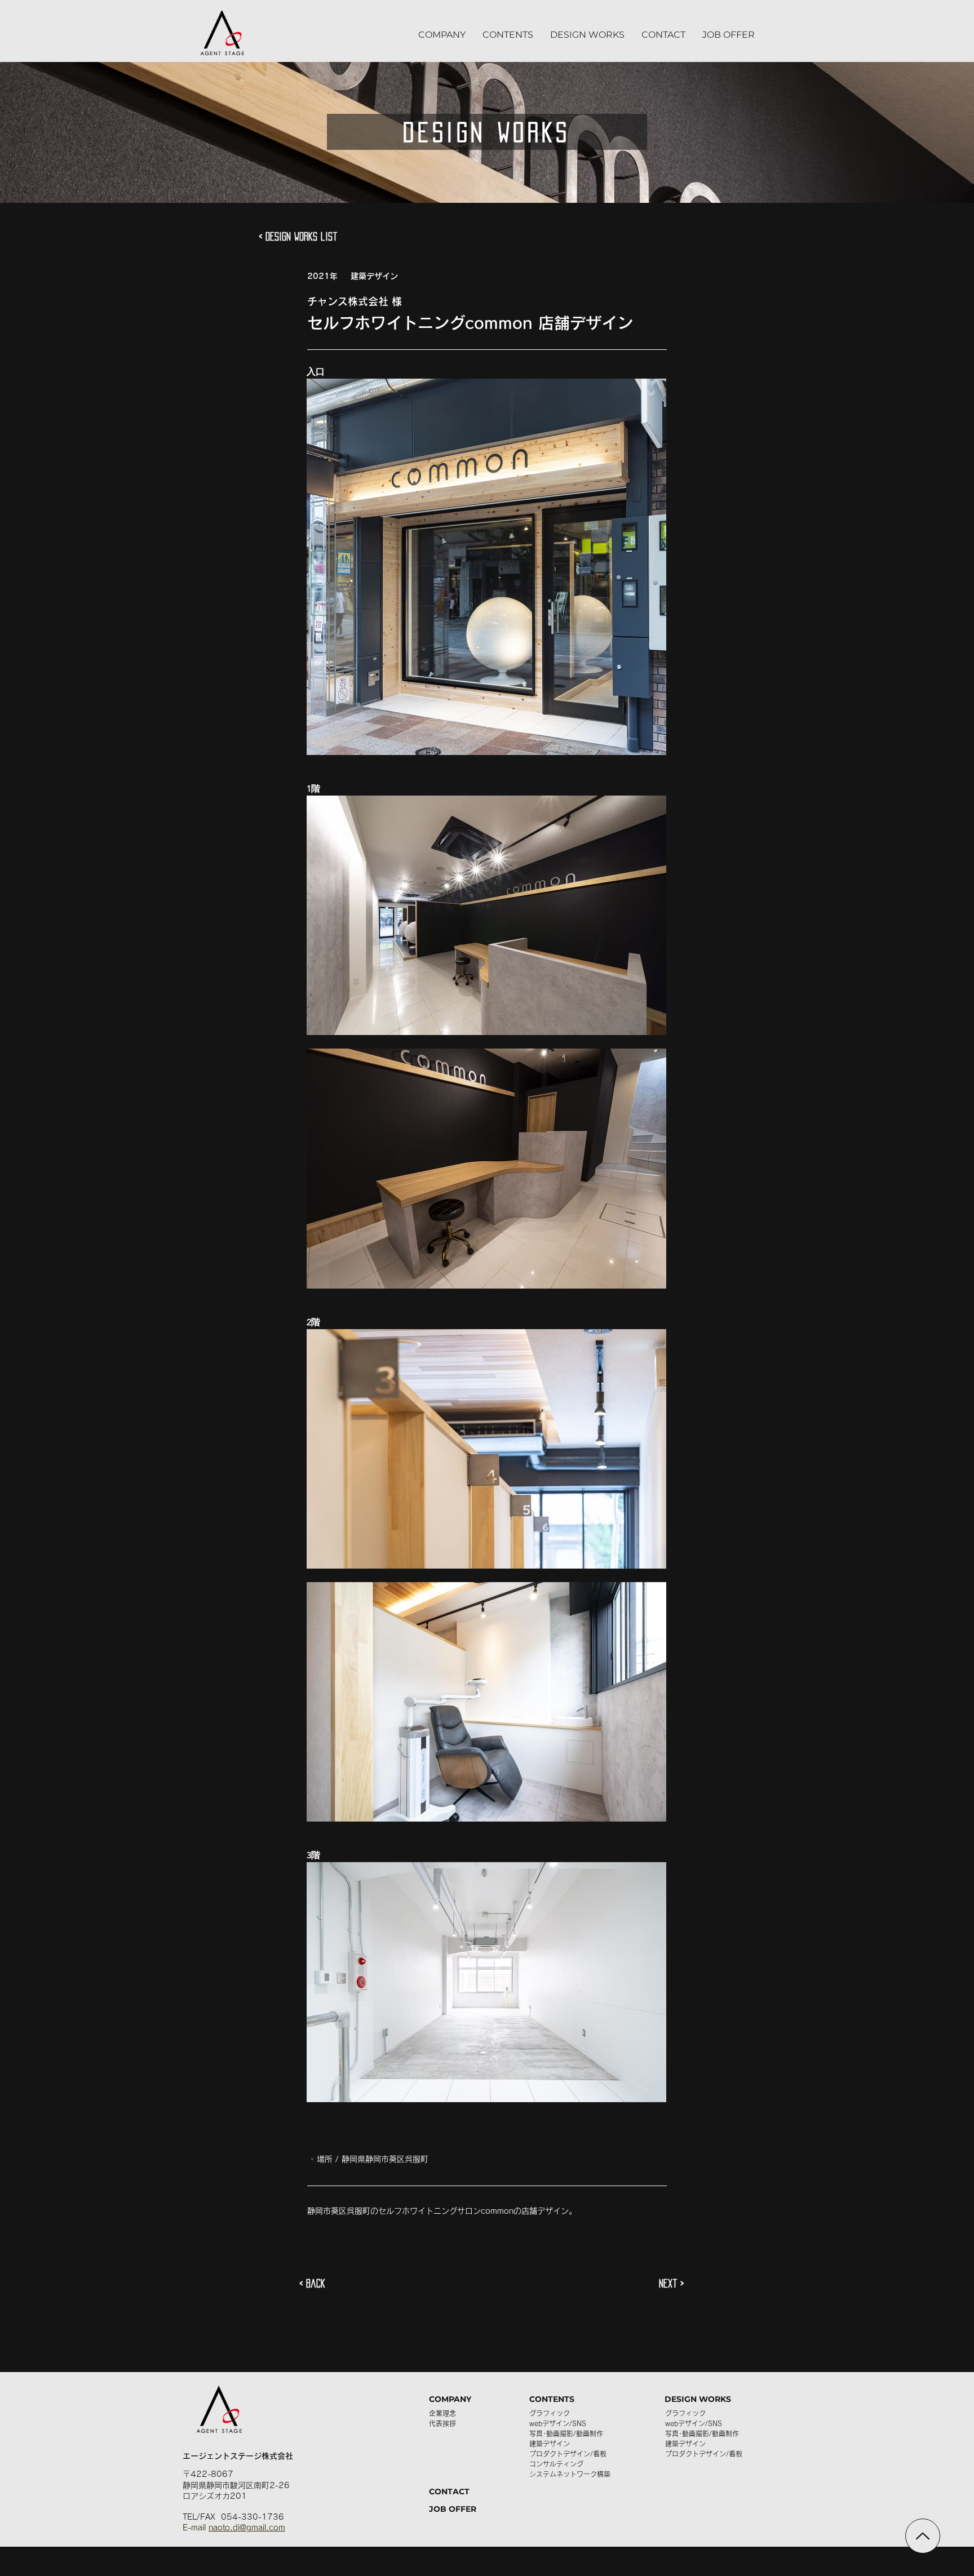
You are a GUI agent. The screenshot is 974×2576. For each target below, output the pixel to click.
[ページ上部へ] (923, 2536)
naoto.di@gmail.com (247, 2528)
